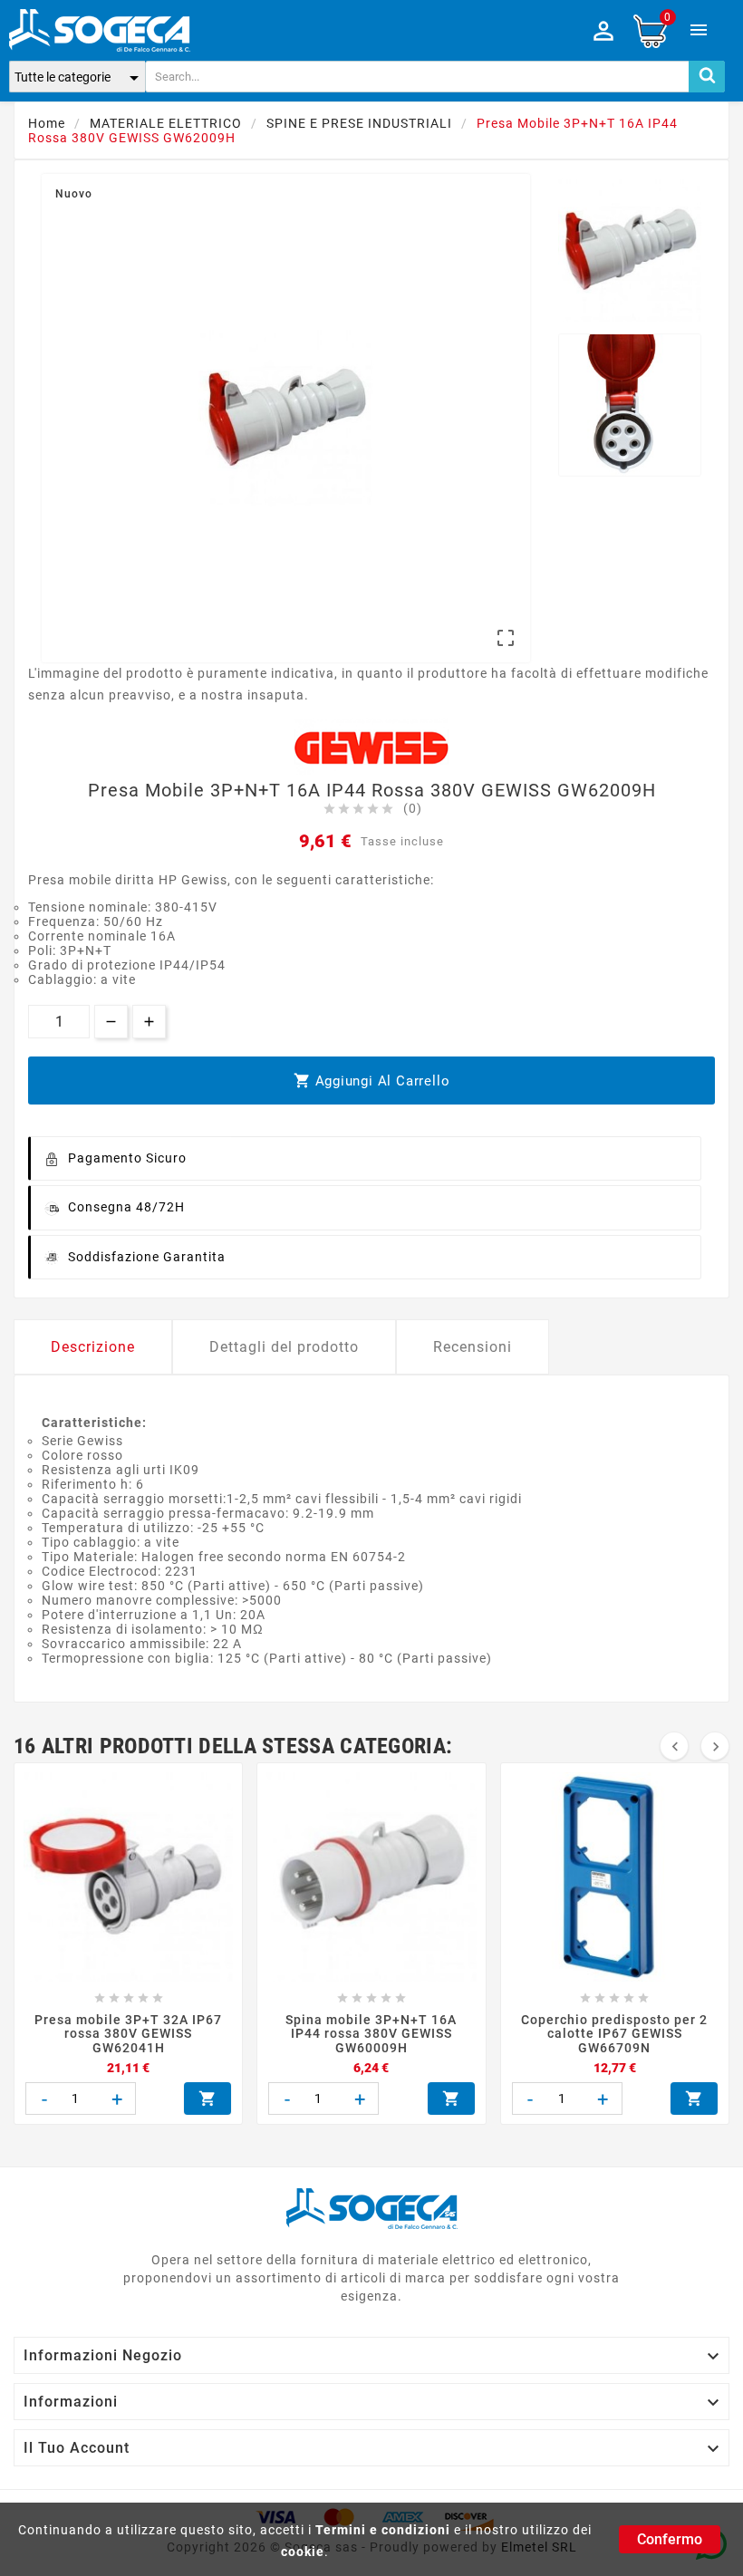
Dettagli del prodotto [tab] (284, 1347)
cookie (303, 2552)
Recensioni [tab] (473, 1347)
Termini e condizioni (383, 2530)
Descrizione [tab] (93, 1347)
